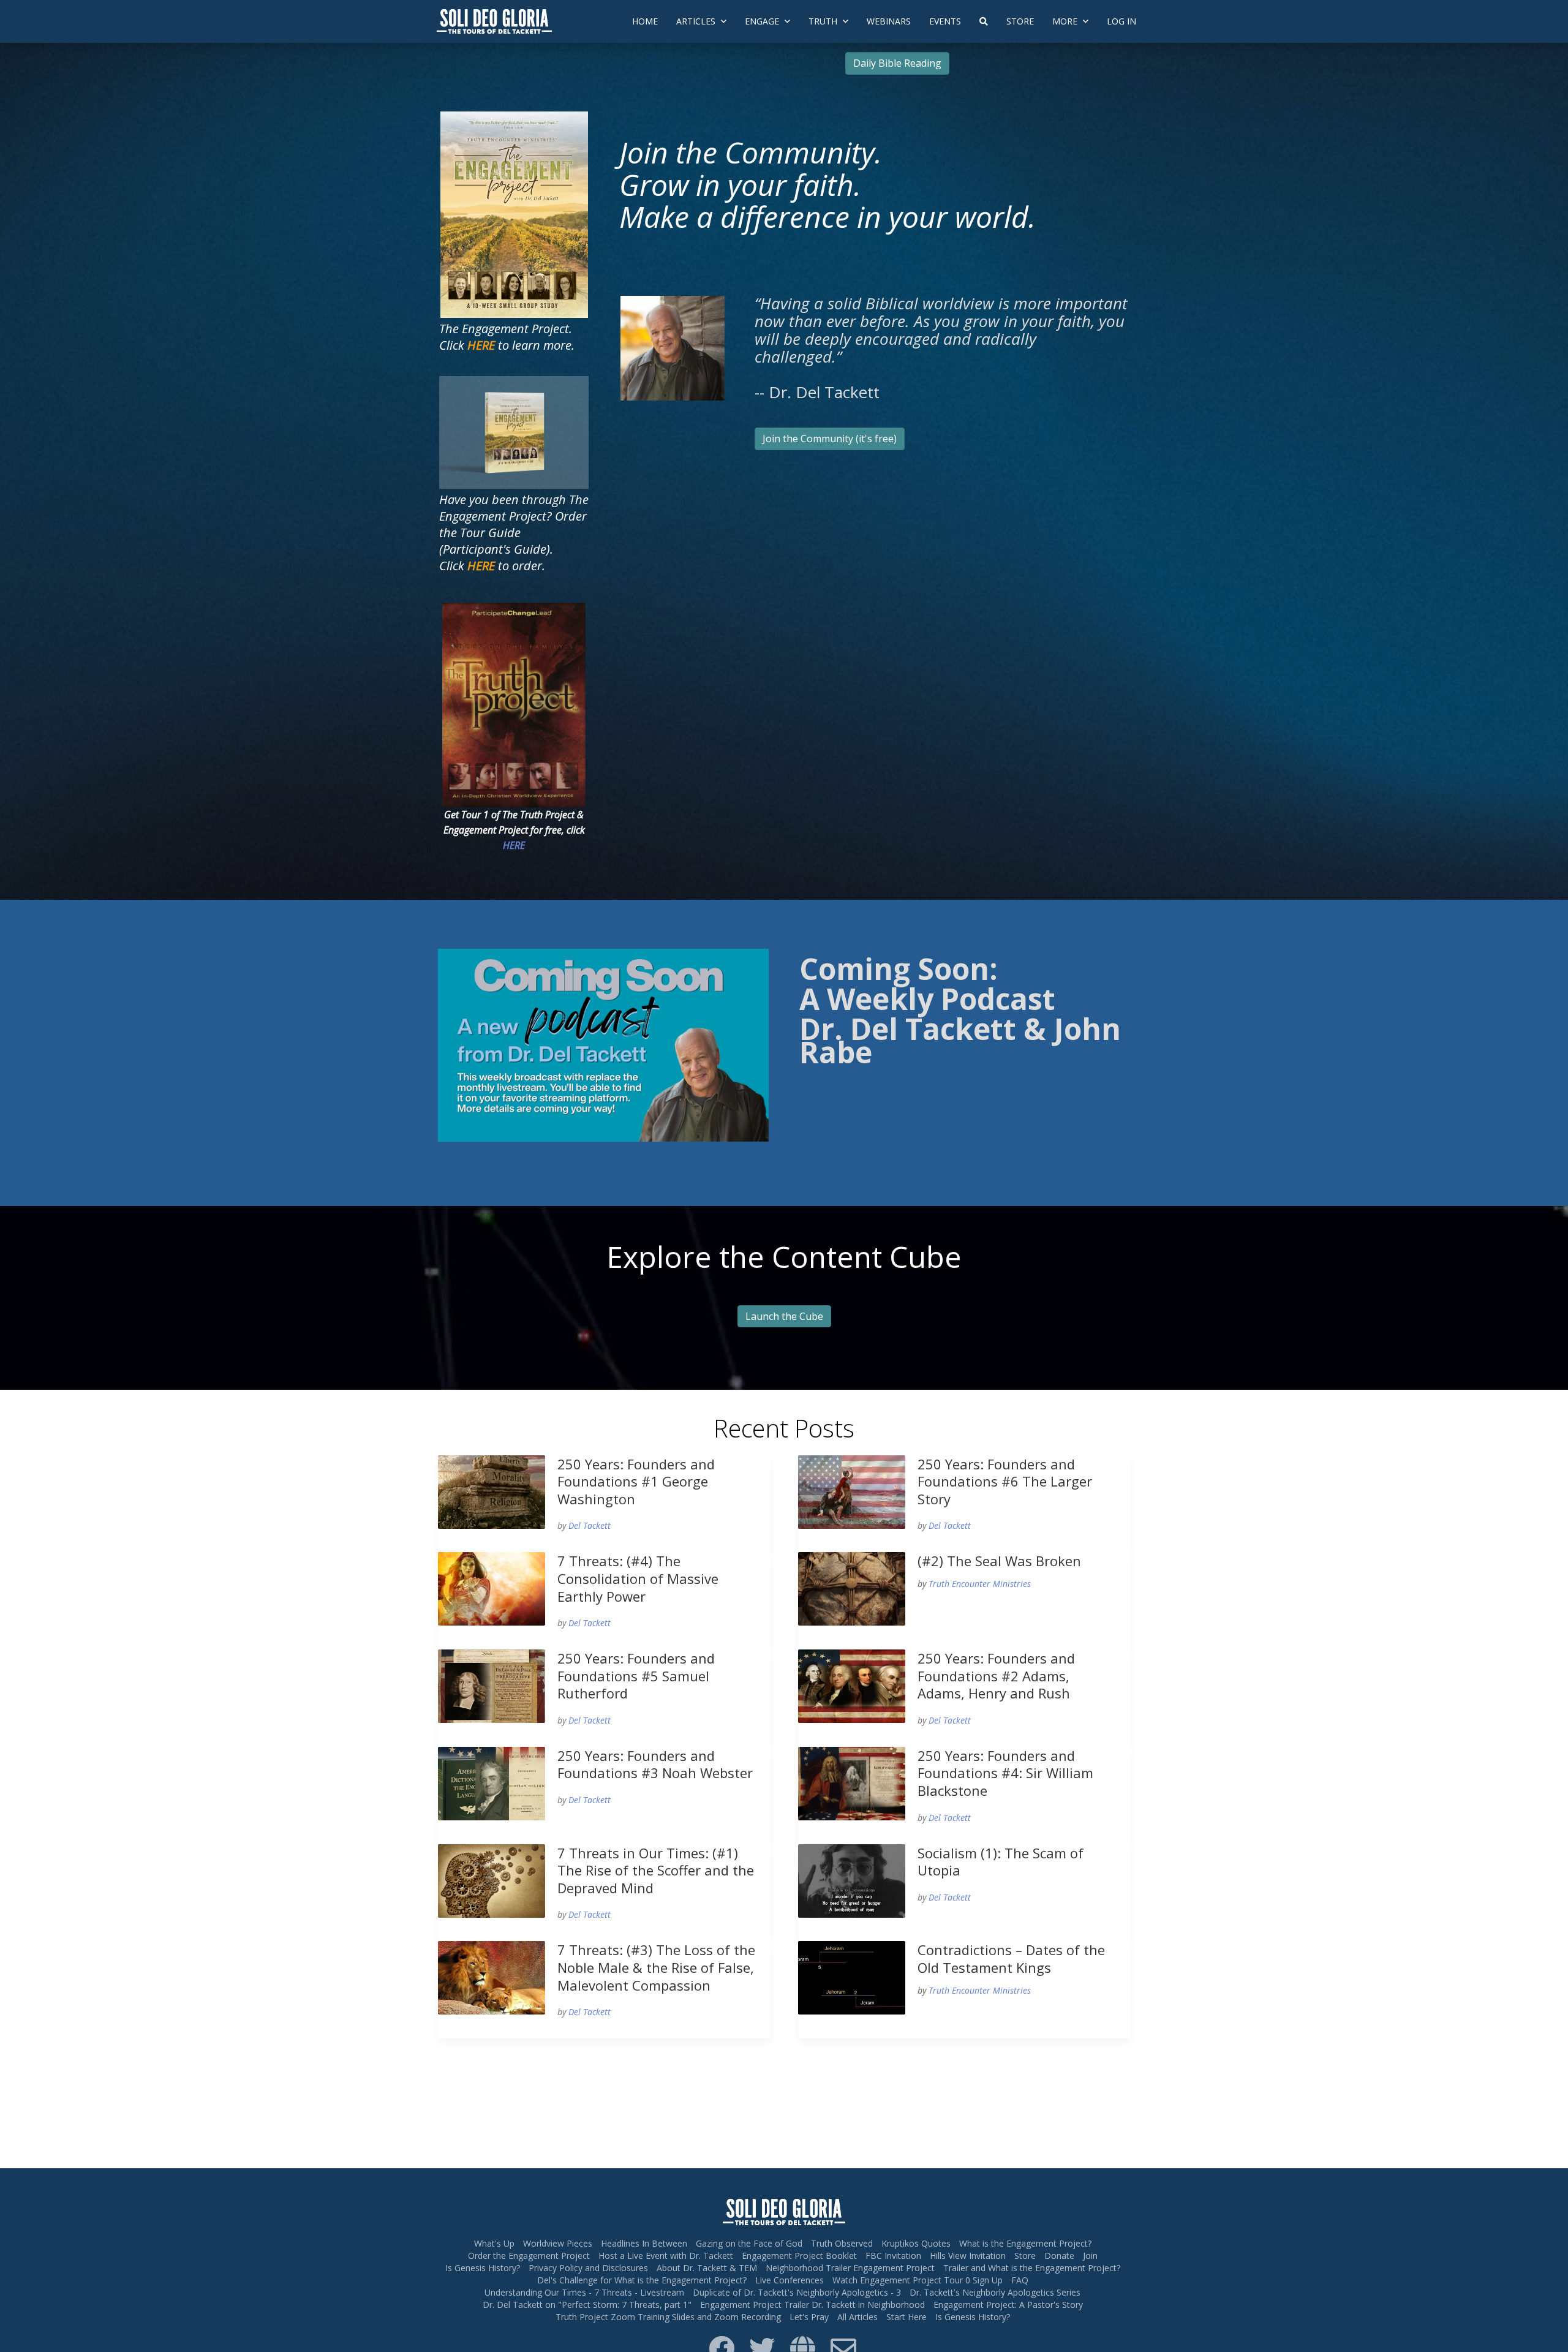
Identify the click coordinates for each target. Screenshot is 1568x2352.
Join (1090, 2256)
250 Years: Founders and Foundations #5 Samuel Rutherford (636, 1675)
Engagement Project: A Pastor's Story (1008, 2305)
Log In (1121, 21)
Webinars (889, 21)
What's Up (494, 2243)
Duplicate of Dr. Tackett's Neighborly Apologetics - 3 (797, 2292)
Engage (763, 21)
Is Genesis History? (483, 2268)
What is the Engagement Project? (1025, 2243)
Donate (1059, 2256)
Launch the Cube (784, 1316)
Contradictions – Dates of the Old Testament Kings (1011, 1958)
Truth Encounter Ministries (980, 1584)
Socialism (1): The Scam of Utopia (1001, 1862)
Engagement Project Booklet (799, 2256)
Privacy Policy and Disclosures (588, 2268)
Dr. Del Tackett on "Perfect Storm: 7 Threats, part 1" (587, 2305)
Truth (824, 21)
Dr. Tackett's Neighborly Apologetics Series (995, 2292)
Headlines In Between (644, 2243)
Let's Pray (809, 2317)
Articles (697, 21)
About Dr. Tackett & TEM (707, 2268)
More (1066, 21)
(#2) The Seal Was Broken (999, 1561)
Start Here (907, 2317)
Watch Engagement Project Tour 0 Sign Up (918, 2280)
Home (645, 21)
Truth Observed (842, 2243)
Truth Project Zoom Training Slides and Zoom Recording (668, 2317)
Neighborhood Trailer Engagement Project (850, 2268)
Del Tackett (590, 1525)
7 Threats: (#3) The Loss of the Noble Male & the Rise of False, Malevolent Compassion (656, 1967)
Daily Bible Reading (897, 63)
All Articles (858, 2317)
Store (1020, 21)
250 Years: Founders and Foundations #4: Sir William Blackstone (1005, 1773)
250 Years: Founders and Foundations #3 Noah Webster (655, 1764)
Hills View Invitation (968, 2256)
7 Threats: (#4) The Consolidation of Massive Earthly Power (638, 1578)
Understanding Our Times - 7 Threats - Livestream (584, 2292)
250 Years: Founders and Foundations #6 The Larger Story (1005, 1481)
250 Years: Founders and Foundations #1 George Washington (636, 1481)
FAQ (1020, 2280)
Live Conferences (790, 2280)
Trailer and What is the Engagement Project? (1032, 2268)
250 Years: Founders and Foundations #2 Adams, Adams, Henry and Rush (996, 1675)
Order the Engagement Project (529, 2256)
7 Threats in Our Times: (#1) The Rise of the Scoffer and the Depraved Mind (656, 1870)
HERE (514, 845)
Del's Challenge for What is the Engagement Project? (642, 2280)
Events (945, 21)
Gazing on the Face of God (749, 2243)
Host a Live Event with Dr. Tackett (666, 2256)
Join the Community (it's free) (830, 439)
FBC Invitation (893, 2256)
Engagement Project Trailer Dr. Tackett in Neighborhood (812, 2305)
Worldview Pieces (558, 2243)
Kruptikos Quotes (916, 2243)
